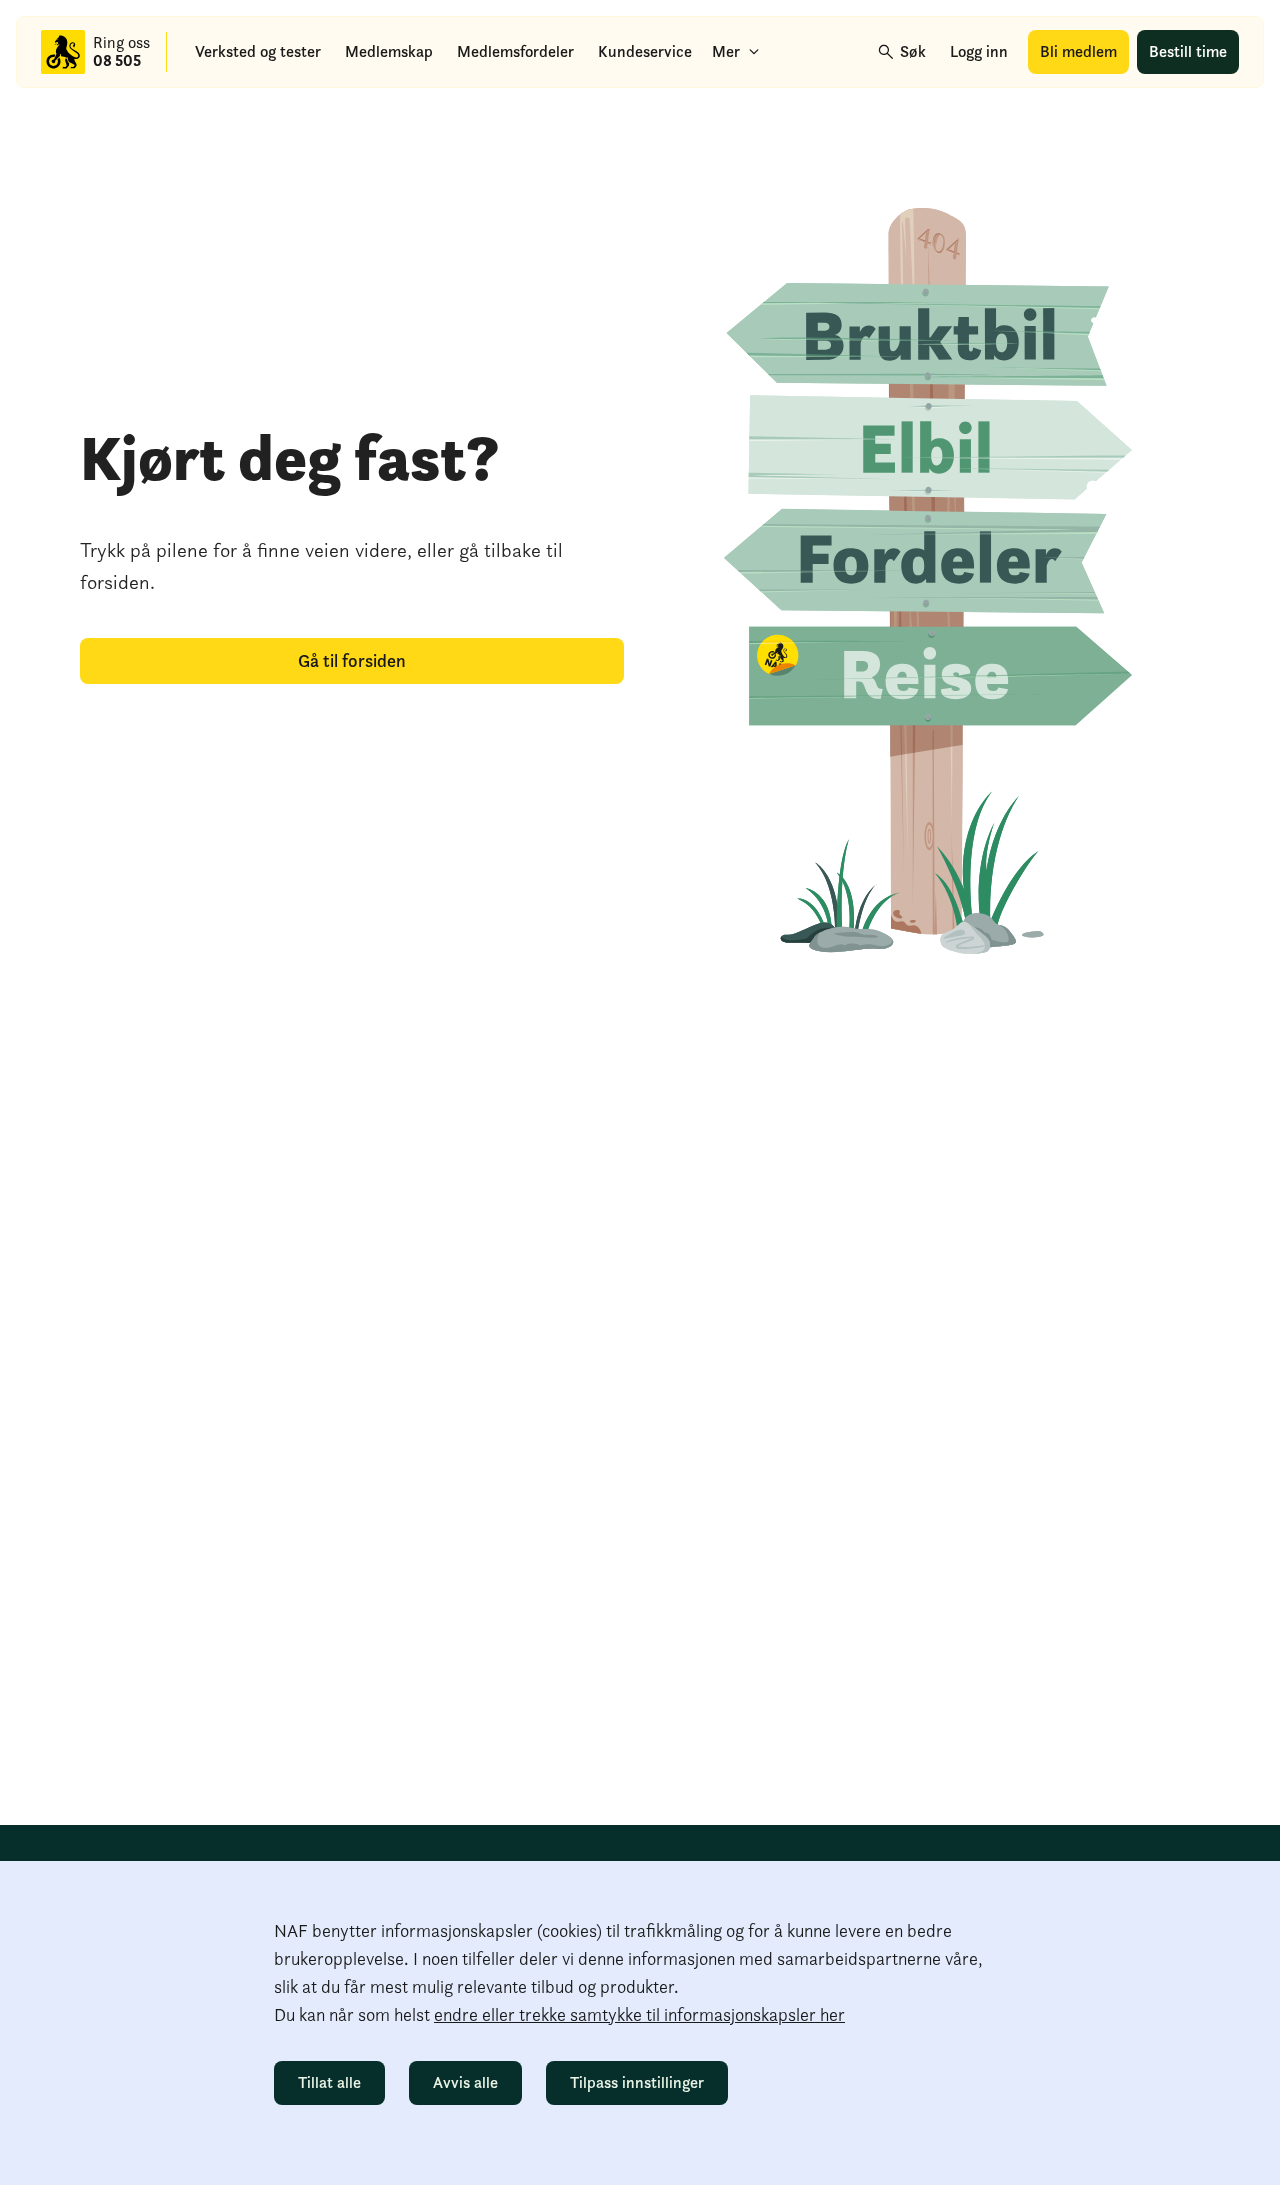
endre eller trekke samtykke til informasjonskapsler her (639, 2014)
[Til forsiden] (63, 52)
